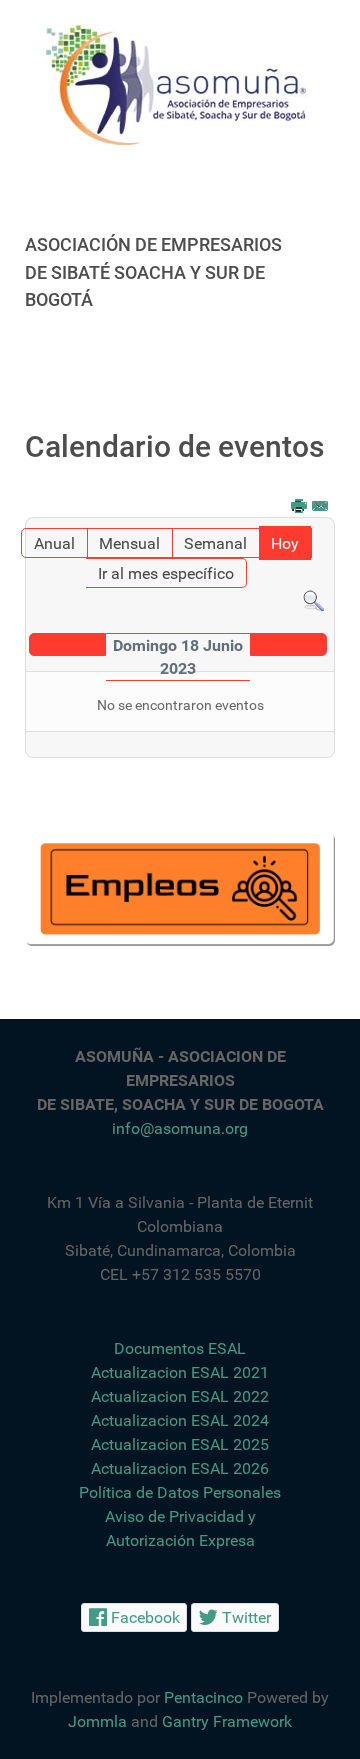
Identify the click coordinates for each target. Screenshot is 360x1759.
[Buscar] (313, 599)
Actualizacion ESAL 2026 (180, 1468)
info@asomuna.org (180, 1128)
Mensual (129, 543)
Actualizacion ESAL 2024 (180, 1420)
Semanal (215, 543)
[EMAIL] (321, 507)
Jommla (97, 1721)
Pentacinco (203, 1697)
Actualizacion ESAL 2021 (180, 1372)
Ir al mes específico (166, 573)
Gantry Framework (227, 1721)
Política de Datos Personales (180, 1492)
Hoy (285, 543)
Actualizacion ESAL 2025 (180, 1444)
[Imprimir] (300, 507)
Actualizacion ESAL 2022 (180, 1396)
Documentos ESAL (180, 1348)
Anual (54, 543)
